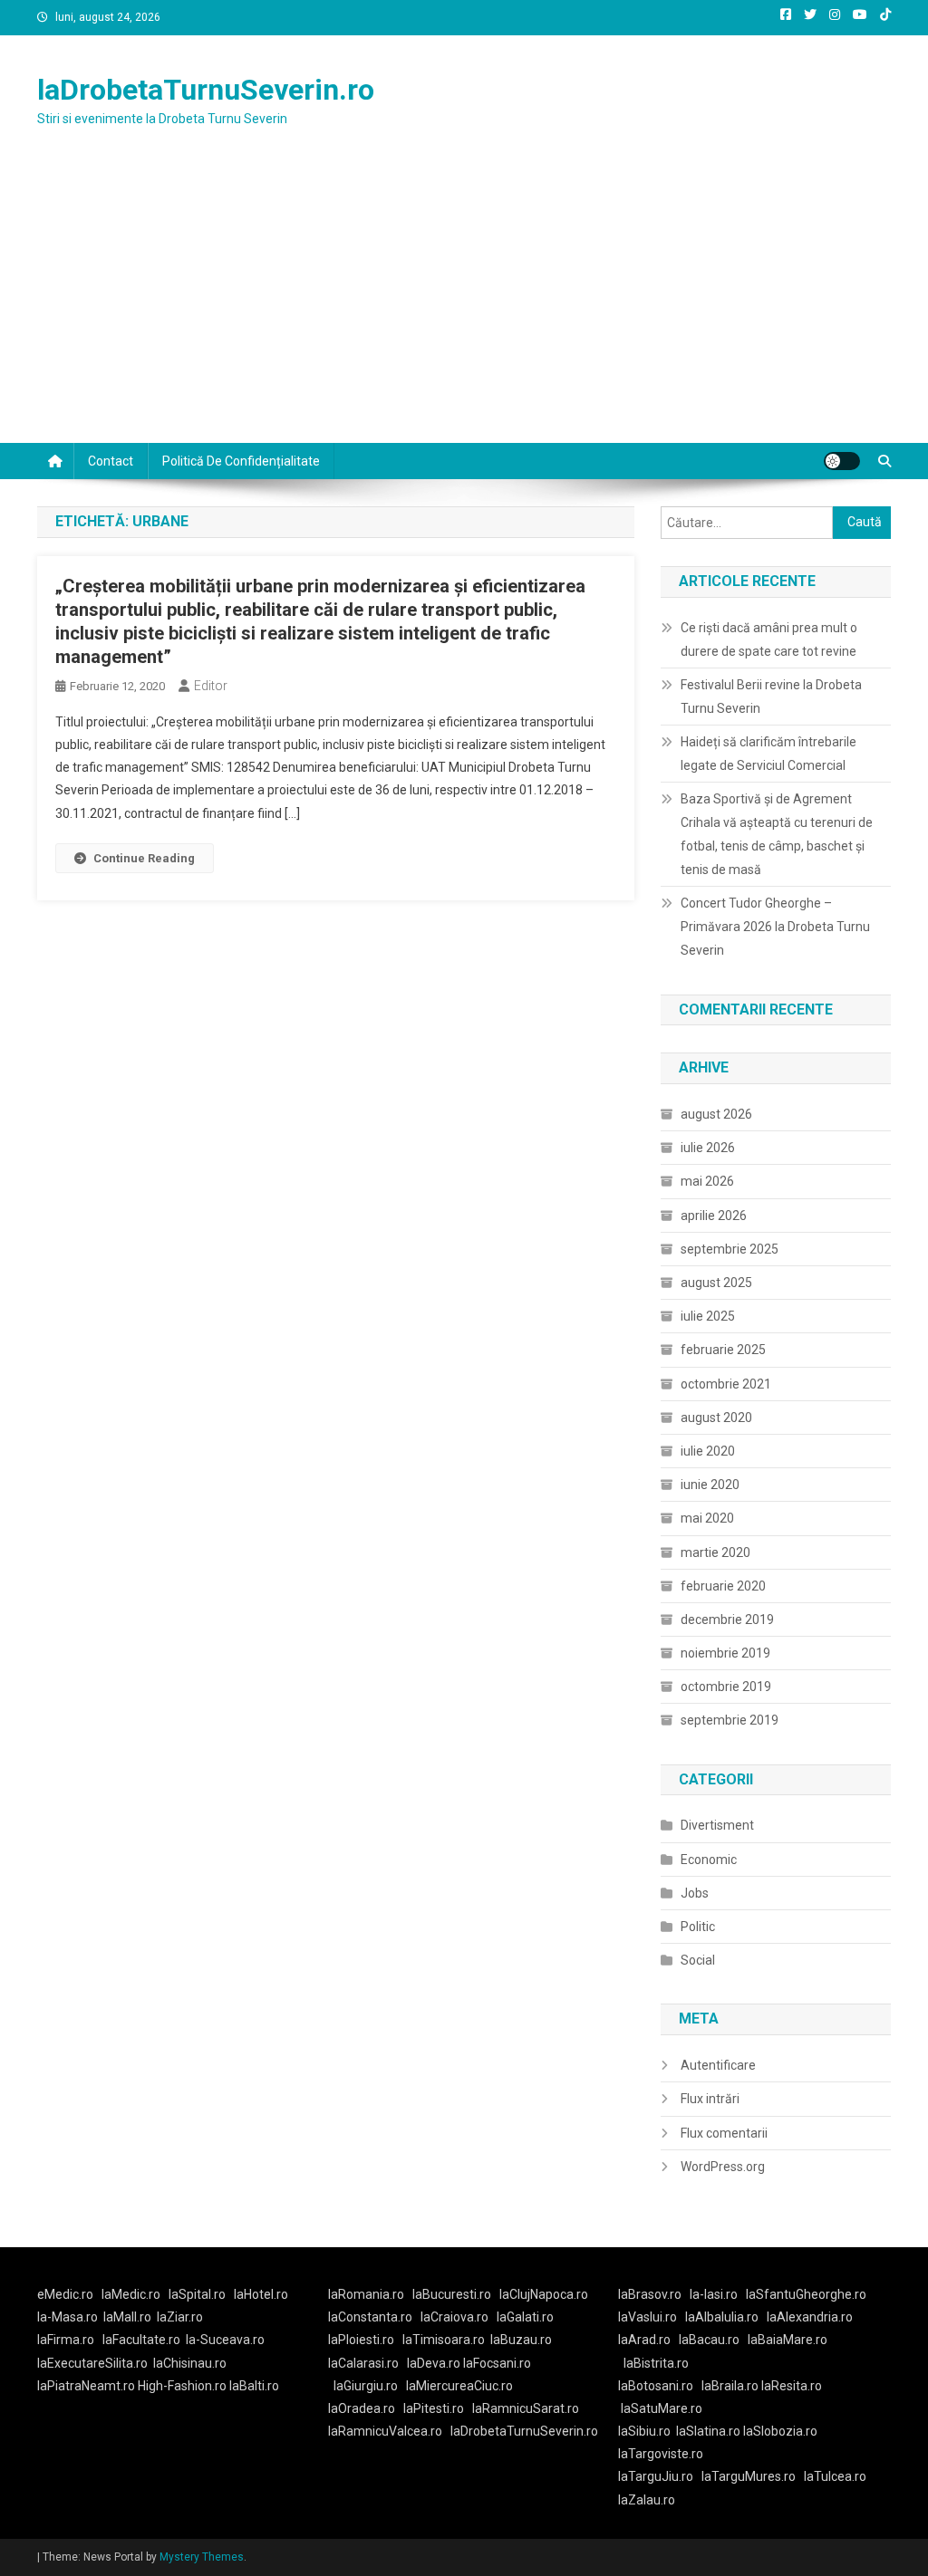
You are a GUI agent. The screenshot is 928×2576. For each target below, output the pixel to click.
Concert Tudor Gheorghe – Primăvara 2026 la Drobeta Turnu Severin (775, 927)
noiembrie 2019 (725, 1653)
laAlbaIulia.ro (722, 2317)
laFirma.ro (66, 2340)
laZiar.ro (180, 2317)
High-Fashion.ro (182, 2386)
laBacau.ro (709, 2340)
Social (698, 1960)
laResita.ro (792, 2386)
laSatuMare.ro (662, 2408)
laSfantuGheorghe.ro (806, 2294)
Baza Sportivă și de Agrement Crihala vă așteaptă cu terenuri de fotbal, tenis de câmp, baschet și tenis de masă (777, 834)
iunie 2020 (710, 1485)
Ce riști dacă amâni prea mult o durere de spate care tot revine (769, 639)
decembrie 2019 (727, 1620)
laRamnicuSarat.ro (526, 2408)
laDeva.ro (434, 2363)
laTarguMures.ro (749, 2476)
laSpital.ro (197, 2294)
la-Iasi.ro (714, 2294)
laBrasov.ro (650, 2294)
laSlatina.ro (708, 2431)
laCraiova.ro (454, 2317)
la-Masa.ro (68, 2317)
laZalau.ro (647, 2500)
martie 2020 (715, 1552)
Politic (698, 1927)
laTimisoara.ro (444, 2340)
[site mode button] (842, 461)
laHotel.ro (261, 2294)
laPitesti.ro (434, 2408)
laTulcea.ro (835, 2476)
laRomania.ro (366, 2294)
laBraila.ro (730, 2386)
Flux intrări (710, 2099)
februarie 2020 (723, 1586)
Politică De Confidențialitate (241, 461)
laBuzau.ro (521, 2340)
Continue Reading (144, 858)
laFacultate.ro (141, 2340)
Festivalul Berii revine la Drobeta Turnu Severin (771, 697)
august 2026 (716, 1114)
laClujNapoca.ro (544, 2294)
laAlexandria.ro (810, 2317)
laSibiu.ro (644, 2431)
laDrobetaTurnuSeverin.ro (206, 90)
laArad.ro (644, 2340)
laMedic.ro (132, 2294)
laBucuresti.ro (452, 2294)
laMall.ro (127, 2317)
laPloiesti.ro (361, 2340)
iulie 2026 (708, 1148)
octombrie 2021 (726, 1384)
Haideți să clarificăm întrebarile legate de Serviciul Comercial (768, 754)
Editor (211, 686)
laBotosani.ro (656, 2386)
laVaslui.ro (652, 2317)
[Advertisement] (464, 307)
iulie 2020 (708, 1451)
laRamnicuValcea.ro (385, 2431)
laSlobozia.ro (780, 2431)
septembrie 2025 (730, 1249)
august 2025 (716, 1283)
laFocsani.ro (496, 2363)
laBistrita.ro (656, 2363)
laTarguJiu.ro (660, 2476)
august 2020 (716, 1418)
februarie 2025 (723, 1350)
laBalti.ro (254, 2386)
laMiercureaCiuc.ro (459, 2386)
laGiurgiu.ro (370, 2386)
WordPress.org (723, 2167)
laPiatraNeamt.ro (86, 2386)
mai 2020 (707, 1518)
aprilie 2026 (714, 1216)
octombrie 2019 (726, 1687)
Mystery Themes (202, 2557)
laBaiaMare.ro (788, 2340)
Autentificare (718, 2065)
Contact (111, 461)
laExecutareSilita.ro (92, 2363)
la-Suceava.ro (225, 2340)
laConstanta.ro (370, 2317)
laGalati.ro (525, 2317)
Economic (709, 1860)
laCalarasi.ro (363, 2363)
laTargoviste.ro (661, 2454)
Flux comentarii (724, 2133)
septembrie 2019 (730, 1720)
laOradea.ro (362, 2408)
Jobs (695, 1893)
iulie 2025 (708, 1316)
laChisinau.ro (190, 2363)
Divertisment (717, 1825)
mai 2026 (707, 1181)
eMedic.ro (65, 2294)
